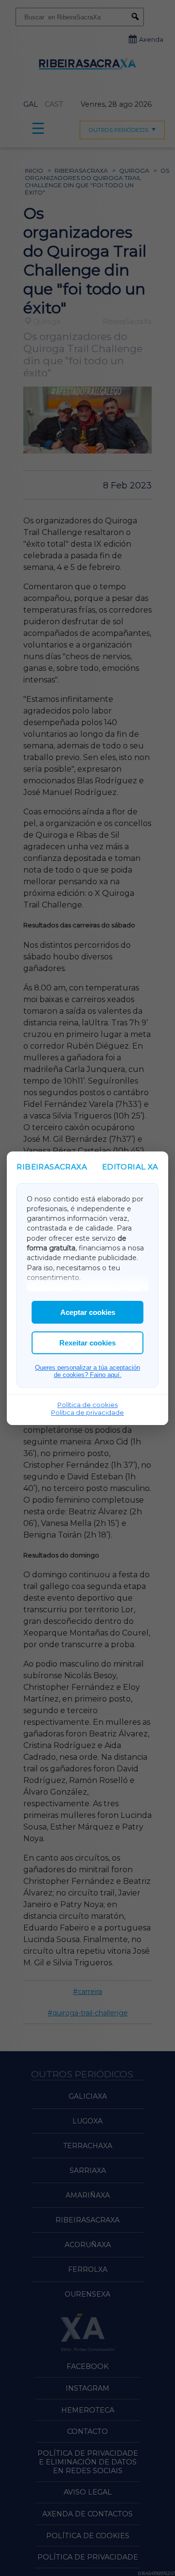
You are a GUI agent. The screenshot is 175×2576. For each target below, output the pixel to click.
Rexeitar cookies (87, 1343)
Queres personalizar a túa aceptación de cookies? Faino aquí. (87, 1371)
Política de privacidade (87, 1412)
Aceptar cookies (88, 1312)
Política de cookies (87, 1405)
